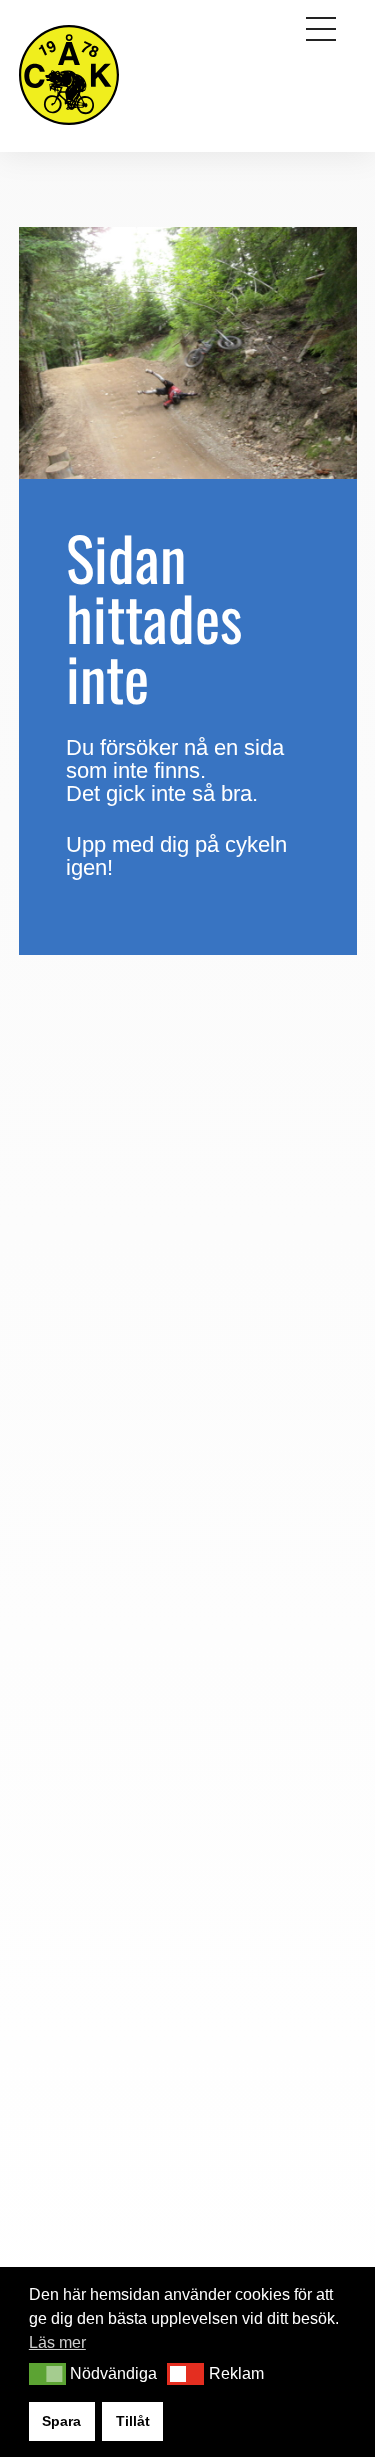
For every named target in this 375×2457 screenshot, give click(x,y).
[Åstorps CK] (69, 126)
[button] (47, 2374)
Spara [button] (61, 2421)
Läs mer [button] (57, 2342)
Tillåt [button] (133, 2421)
